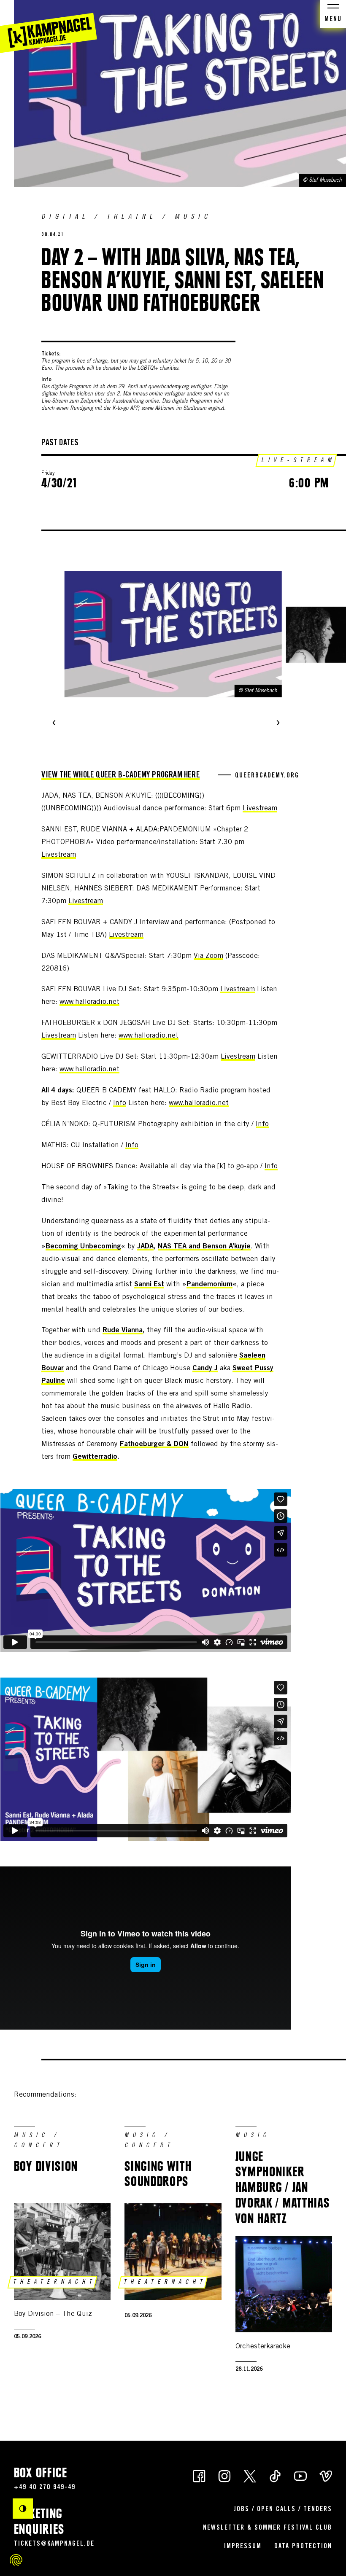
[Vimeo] (326, 2475)
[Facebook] (199, 2475)
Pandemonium (209, 1285)
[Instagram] (224, 2475)
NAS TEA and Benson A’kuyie (204, 1247)
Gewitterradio (95, 1457)
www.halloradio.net (89, 1002)
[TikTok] (275, 2475)
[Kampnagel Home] (49, 27)
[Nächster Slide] (278, 723)
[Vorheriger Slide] (54, 723)
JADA (145, 1247)
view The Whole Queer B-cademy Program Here (120, 776)
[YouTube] (300, 2475)
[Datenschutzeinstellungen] (16, 2560)
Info (120, 1104)
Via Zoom (208, 956)
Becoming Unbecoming (83, 1247)
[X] (250, 2475)
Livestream (260, 809)
